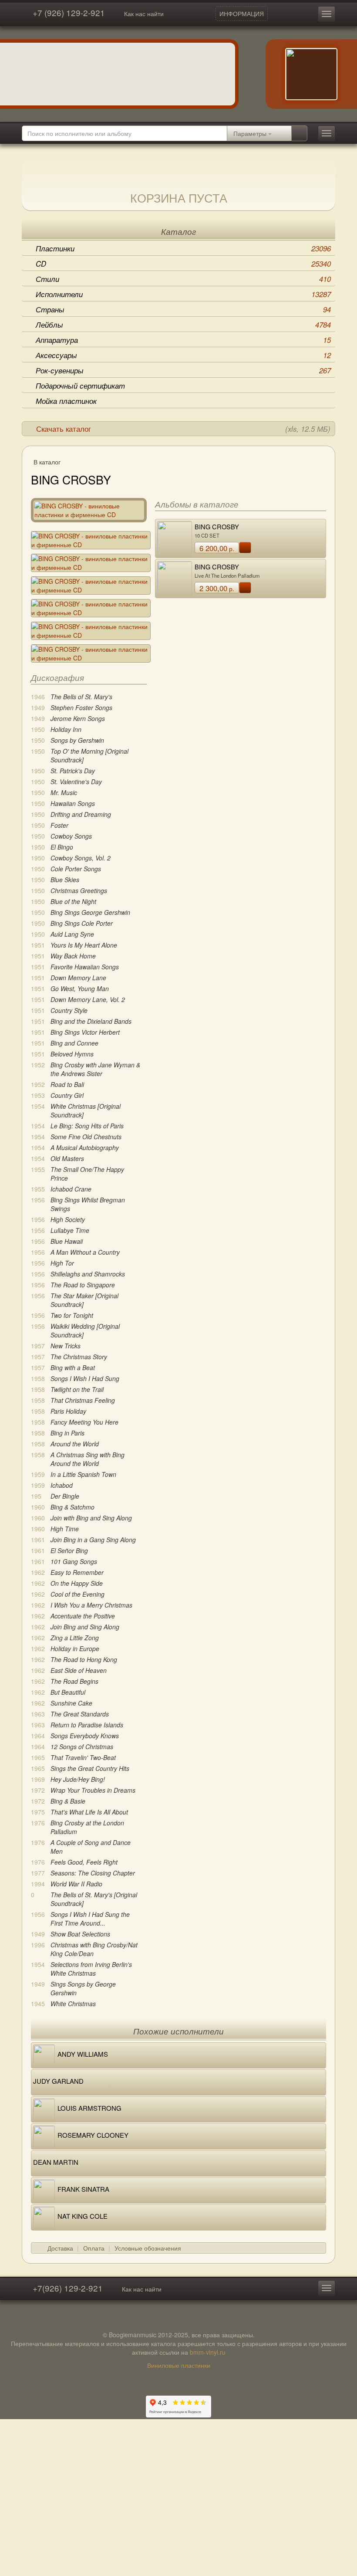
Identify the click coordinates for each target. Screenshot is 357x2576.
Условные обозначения (148, 2248)
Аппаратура (183, 340)
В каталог (47, 462)
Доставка (60, 2248)
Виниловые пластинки (179, 2365)
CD (183, 264)
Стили (183, 279)
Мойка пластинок (66, 401)
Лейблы (183, 325)
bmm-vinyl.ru (208, 2352)
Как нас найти (144, 14)
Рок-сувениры (183, 370)
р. (217, 548)
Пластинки (183, 248)
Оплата (94, 2248)
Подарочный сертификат (80, 386)
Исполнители (183, 294)
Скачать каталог (183, 429)
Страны (183, 309)
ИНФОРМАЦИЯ (242, 14)
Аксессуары (183, 355)
